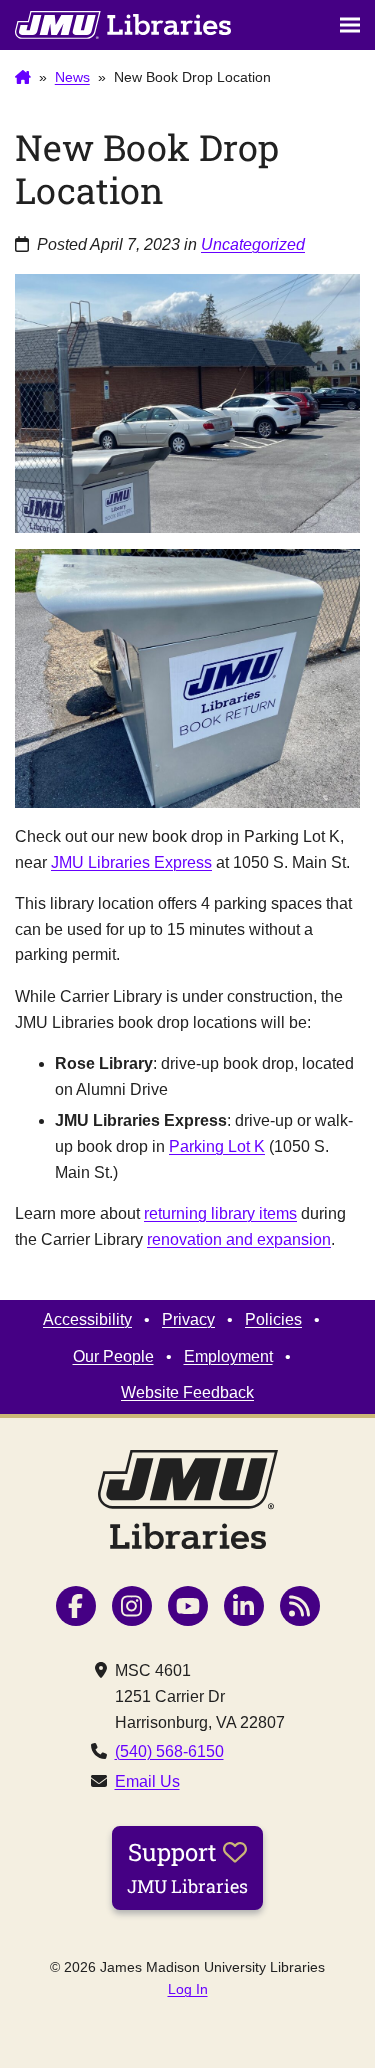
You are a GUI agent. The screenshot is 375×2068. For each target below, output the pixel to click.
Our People (113, 1356)
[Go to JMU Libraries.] (23, 78)
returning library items (220, 1213)
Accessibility (87, 1319)
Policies (273, 1319)
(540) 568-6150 (169, 1751)
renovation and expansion (239, 1239)
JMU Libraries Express (131, 862)
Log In (188, 1989)
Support (187, 1867)
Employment (228, 1356)
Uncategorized (253, 244)
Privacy (188, 1319)
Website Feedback (187, 1392)
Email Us (147, 1781)
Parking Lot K (217, 1146)
